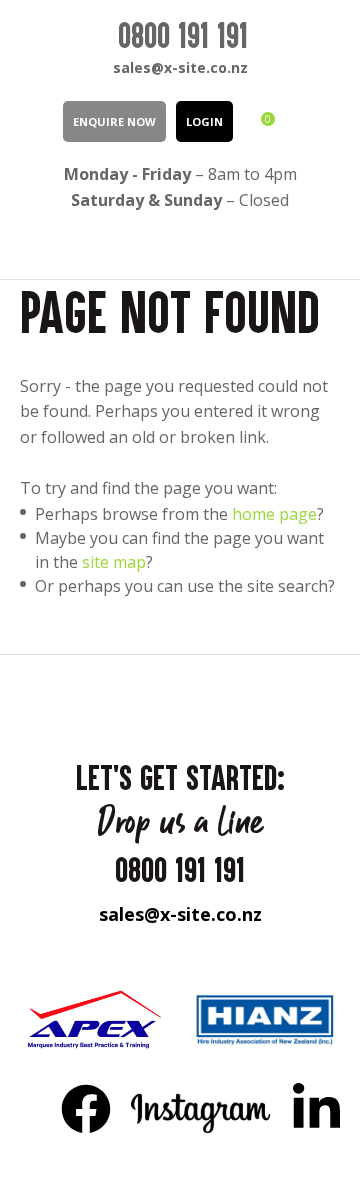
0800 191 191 (183, 35)
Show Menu (32, 244)
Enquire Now (114, 121)
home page (274, 514)
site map (114, 562)
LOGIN (204, 121)
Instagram (201, 1108)
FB (86, 1108)
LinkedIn (316, 1108)
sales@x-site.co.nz (180, 67)
